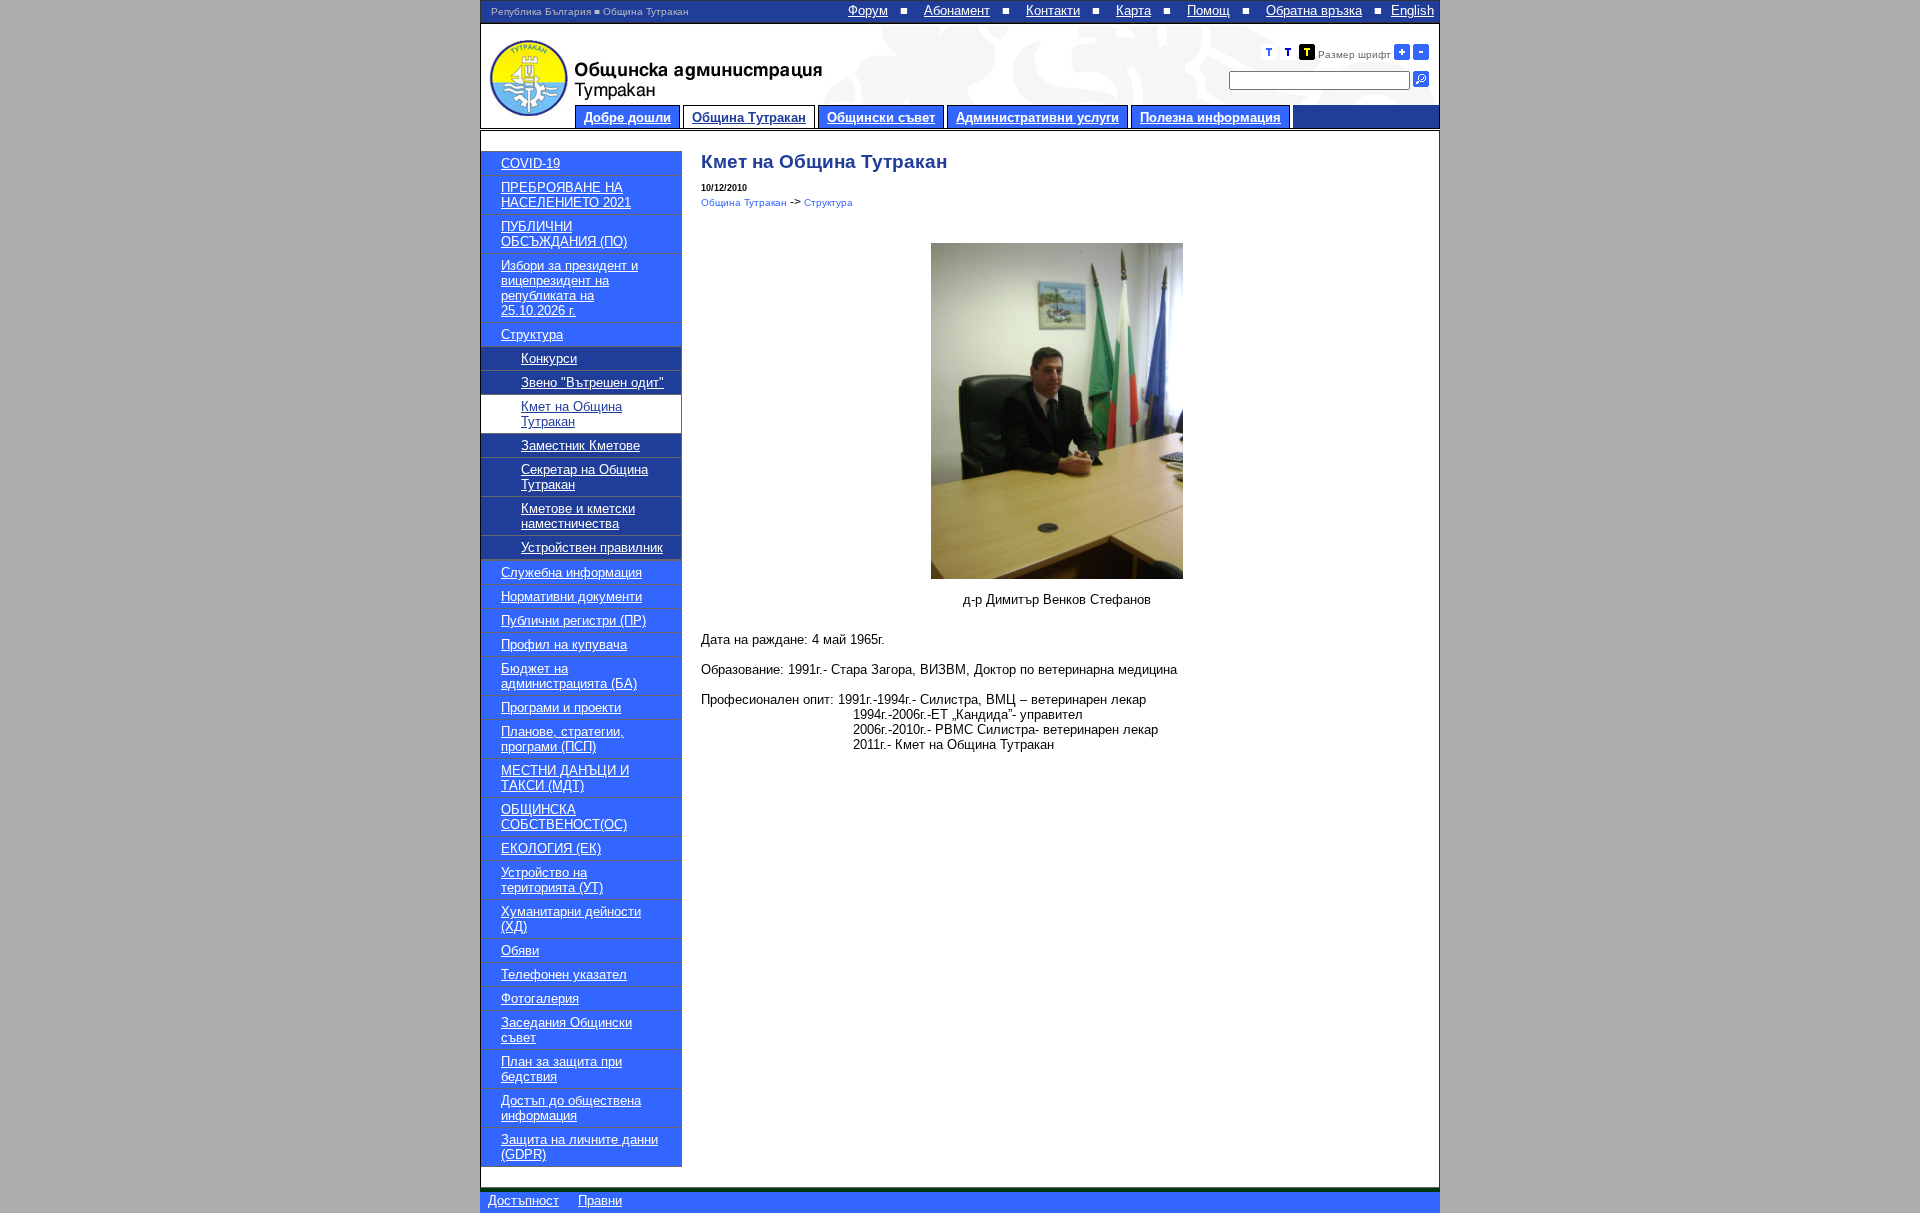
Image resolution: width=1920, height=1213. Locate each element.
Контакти (1053, 10)
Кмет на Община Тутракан (571, 414)
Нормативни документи (571, 596)
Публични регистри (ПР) (573, 620)
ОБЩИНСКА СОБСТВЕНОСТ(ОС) (564, 817)
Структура (532, 334)
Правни (600, 1200)
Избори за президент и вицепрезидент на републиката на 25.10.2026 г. (569, 288)
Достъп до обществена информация (571, 1108)
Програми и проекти (561, 707)
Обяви (520, 950)
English (1412, 10)
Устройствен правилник (592, 547)
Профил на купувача (564, 644)
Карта (1133, 10)
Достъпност (523, 1200)
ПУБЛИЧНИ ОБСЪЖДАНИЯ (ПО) (564, 234)
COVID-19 (530, 163)
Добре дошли (627, 117)
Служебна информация (571, 572)
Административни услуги (1037, 117)
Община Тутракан (749, 117)
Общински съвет (881, 117)
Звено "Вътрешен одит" (592, 382)
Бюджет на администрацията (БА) (569, 676)
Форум (868, 10)
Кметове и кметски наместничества (578, 516)
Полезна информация (1210, 117)
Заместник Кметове (580, 445)
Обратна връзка (1314, 10)
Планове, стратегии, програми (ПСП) (562, 739)
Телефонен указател (564, 974)
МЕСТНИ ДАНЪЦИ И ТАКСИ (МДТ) (565, 778)
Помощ (1208, 10)
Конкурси (549, 358)
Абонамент (957, 10)
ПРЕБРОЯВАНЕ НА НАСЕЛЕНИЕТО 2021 (566, 195)
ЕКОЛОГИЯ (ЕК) (551, 848)
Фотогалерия (540, 998)
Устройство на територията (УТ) (552, 880)
